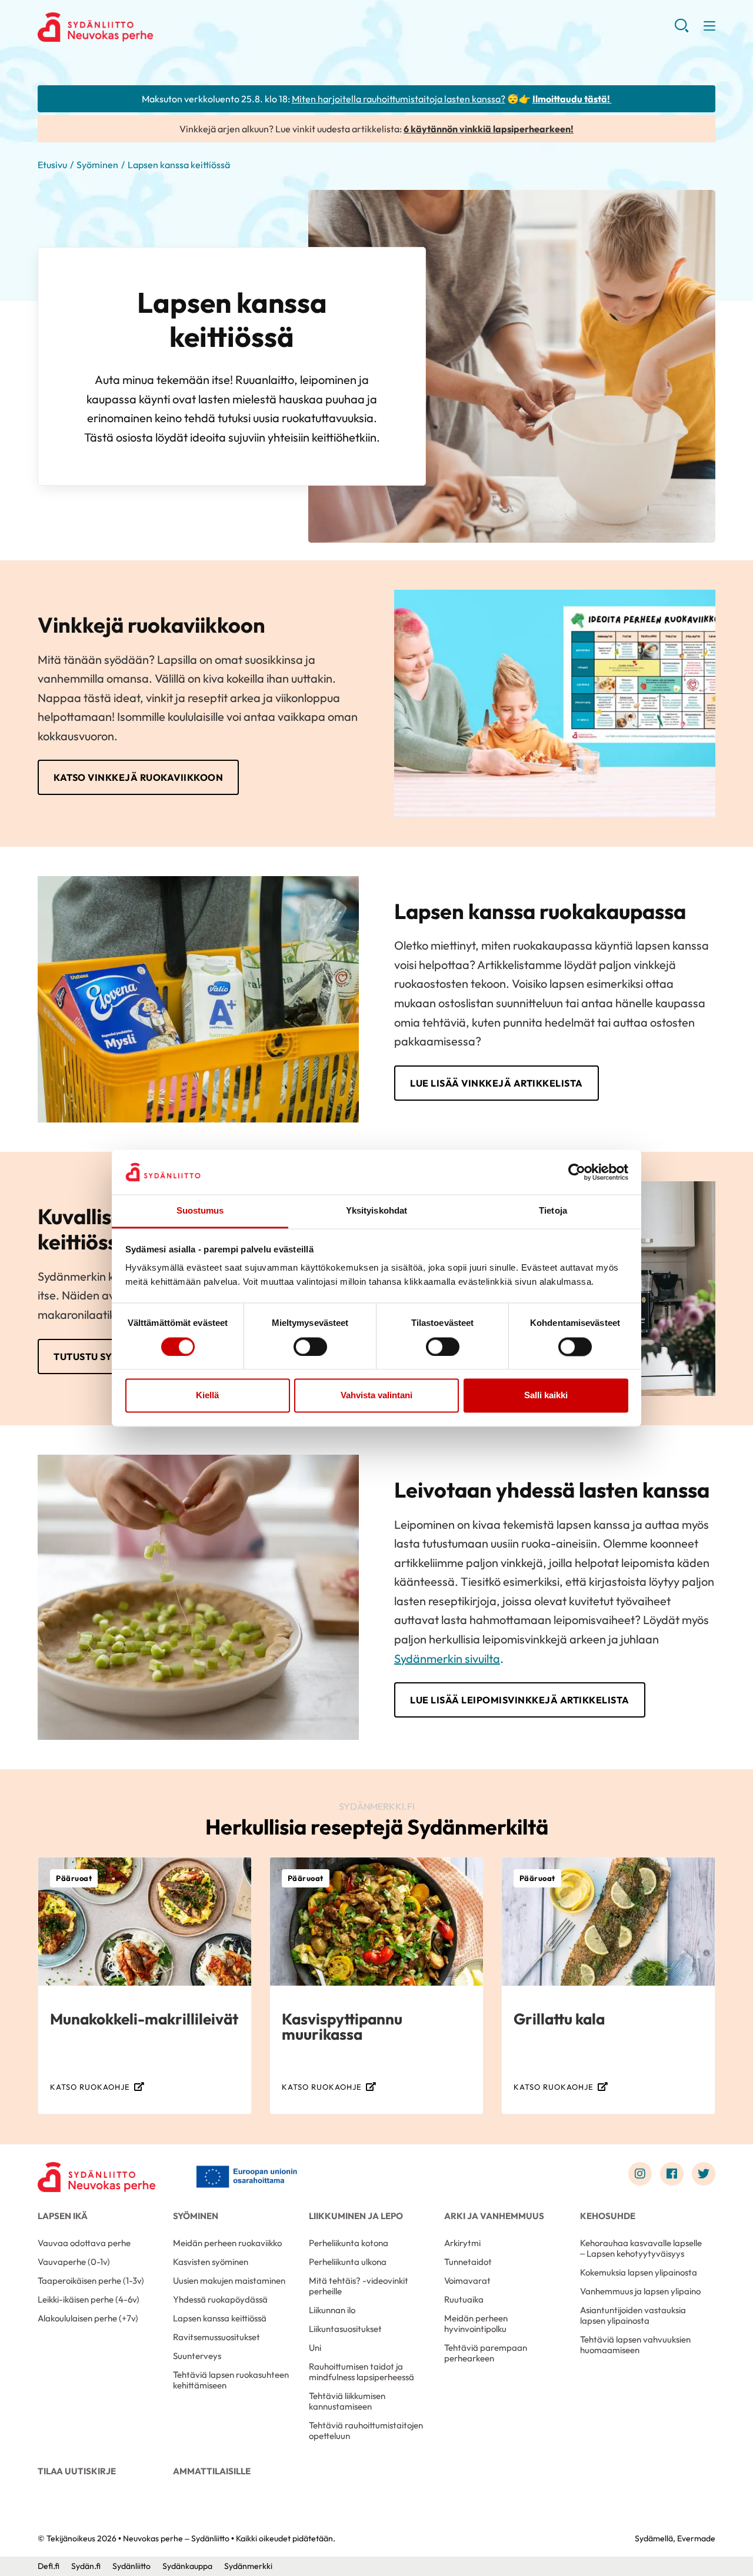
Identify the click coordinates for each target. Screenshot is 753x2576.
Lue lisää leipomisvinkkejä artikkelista (520, 1700)
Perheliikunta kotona (349, 2243)
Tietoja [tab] (553, 1211)
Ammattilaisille (212, 2471)
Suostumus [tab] (200, 1211)
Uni (315, 2348)
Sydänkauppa (187, 2566)
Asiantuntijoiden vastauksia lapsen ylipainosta (633, 2315)
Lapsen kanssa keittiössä (220, 2318)
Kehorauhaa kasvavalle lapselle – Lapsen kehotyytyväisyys (641, 2248)
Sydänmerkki (248, 2566)
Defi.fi (49, 2566)
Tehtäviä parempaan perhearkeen (486, 2353)
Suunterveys (197, 2356)
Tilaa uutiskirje (77, 2471)
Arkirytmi (462, 2243)
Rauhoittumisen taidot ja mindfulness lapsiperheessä (361, 2372)
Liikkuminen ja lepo (356, 2216)
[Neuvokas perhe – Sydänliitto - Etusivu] (96, 2177)
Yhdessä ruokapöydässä (220, 2299)
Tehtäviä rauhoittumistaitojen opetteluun (366, 2430)
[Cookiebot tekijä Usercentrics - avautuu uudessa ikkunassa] (577, 1172)
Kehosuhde (608, 2216)
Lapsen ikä (63, 2216)
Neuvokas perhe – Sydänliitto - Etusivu (132, 27)
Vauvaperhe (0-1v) (74, 2262)
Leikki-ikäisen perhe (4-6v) (89, 2299)
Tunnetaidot (468, 2262)
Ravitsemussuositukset (216, 2337)
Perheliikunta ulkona (348, 2262)
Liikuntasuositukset (345, 2329)
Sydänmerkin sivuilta (447, 1658)
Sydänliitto (131, 2566)
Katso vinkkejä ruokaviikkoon (138, 777)
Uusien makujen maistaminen (229, 2281)
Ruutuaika (464, 2299)
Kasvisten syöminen (211, 2262)
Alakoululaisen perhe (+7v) (88, 2318)
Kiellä (207, 1396)
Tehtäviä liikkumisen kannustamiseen (347, 2401)
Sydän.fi (86, 2566)
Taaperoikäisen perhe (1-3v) (91, 2281)
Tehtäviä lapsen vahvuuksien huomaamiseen (635, 2345)
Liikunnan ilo (332, 2310)
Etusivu (52, 165)
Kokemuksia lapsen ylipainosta (639, 2272)
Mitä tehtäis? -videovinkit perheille (359, 2286)
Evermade (696, 2538)
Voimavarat (467, 2281)
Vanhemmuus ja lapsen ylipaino (640, 2291)
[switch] (310, 1347)
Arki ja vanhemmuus (494, 2216)
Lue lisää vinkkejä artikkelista (497, 1083)
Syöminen (97, 165)
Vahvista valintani (376, 1396)
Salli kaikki (546, 1396)
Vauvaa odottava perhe (84, 2243)
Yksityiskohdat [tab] (376, 1211)
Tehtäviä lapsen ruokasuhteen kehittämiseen (231, 2380)
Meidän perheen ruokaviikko (227, 2243)
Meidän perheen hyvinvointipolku (476, 2323)
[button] (682, 29)
